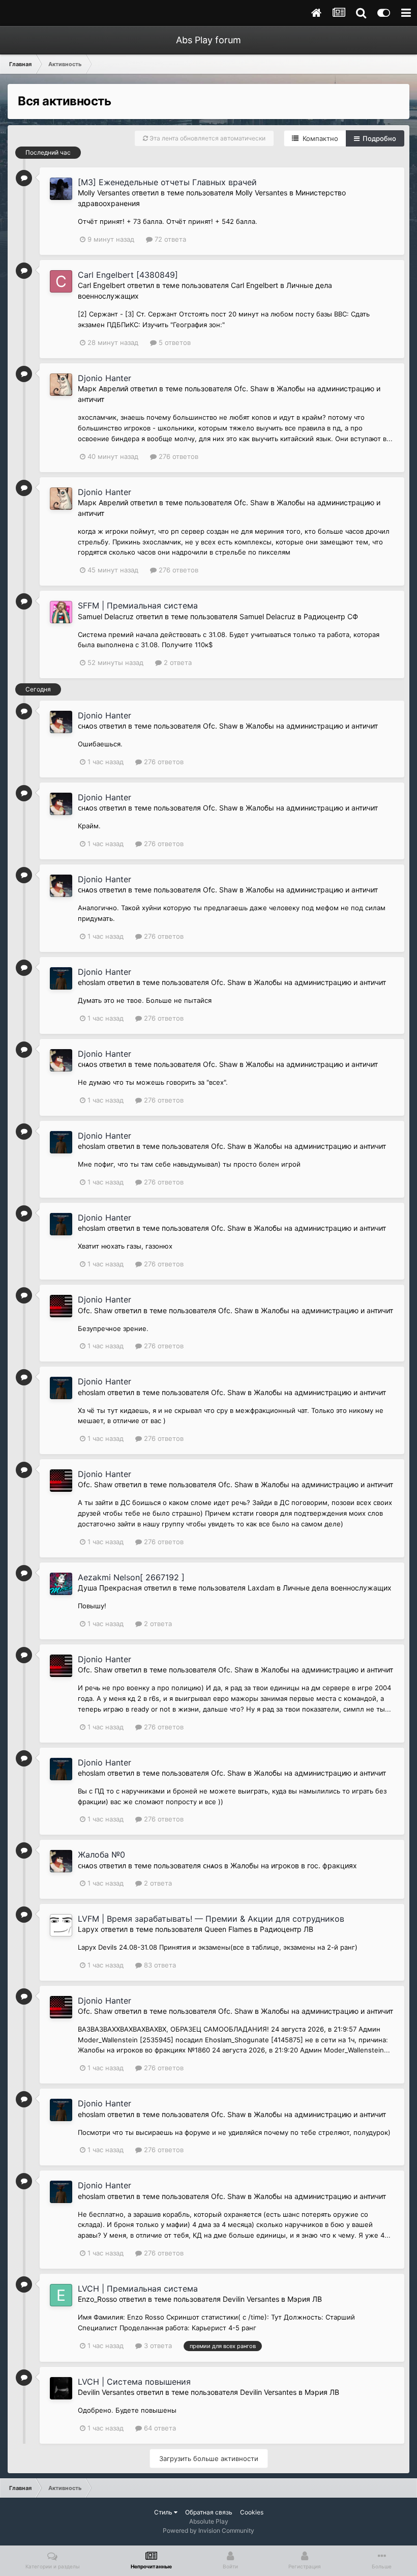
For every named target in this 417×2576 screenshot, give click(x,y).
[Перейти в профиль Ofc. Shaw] (61, 1306)
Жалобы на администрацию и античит (312, 726)
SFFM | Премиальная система (138, 605)
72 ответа (169, 239)
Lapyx (88, 1929)
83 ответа (159, 1965)
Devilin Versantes (251, 2299)
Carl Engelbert (101, 285)
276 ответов (177, 456)
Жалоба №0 (101, 1855)
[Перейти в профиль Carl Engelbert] (61, 281)
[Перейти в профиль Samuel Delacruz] (61, 612)
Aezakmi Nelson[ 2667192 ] (131, 1577)
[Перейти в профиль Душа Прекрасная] (61, 1584)
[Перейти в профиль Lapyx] (61, 1925)
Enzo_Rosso (97, 2299)
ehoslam (92, 982)
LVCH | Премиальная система (138, 2289)
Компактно (318, 138)
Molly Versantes (104, 193)
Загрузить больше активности (209, 2458)
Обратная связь (209, 2512)
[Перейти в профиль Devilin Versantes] (61, 2388)
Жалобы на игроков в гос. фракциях (294, 1865)
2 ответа (177, 662)
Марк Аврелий (103, 388)
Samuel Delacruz (106, 616)
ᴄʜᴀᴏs (87, 726)
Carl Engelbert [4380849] (128, 275)
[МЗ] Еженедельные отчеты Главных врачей (167, 182)
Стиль (164, 2512)
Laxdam (261, 1588)
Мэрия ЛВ (305, 2299)
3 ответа (157, 2346)
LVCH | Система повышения (134, 2382)
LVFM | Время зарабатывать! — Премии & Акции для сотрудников (211, 1919)
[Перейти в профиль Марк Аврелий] (61, 385)
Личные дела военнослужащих (337, 1588)
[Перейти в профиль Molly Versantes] (61, 189)
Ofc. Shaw (251, 388)
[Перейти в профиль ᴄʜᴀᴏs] (61, 722)
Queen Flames (228, 1929)
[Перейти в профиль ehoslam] (61, 978)
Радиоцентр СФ (331, 616)
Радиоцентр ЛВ (287, 1929)
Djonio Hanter (105, 378)
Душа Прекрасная (110, 1588)
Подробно (378, 138)
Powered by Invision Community (208, 2530)
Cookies (252, 2512)
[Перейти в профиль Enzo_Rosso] (61, 2295)
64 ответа (159, 2428)
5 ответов (174, 342)
